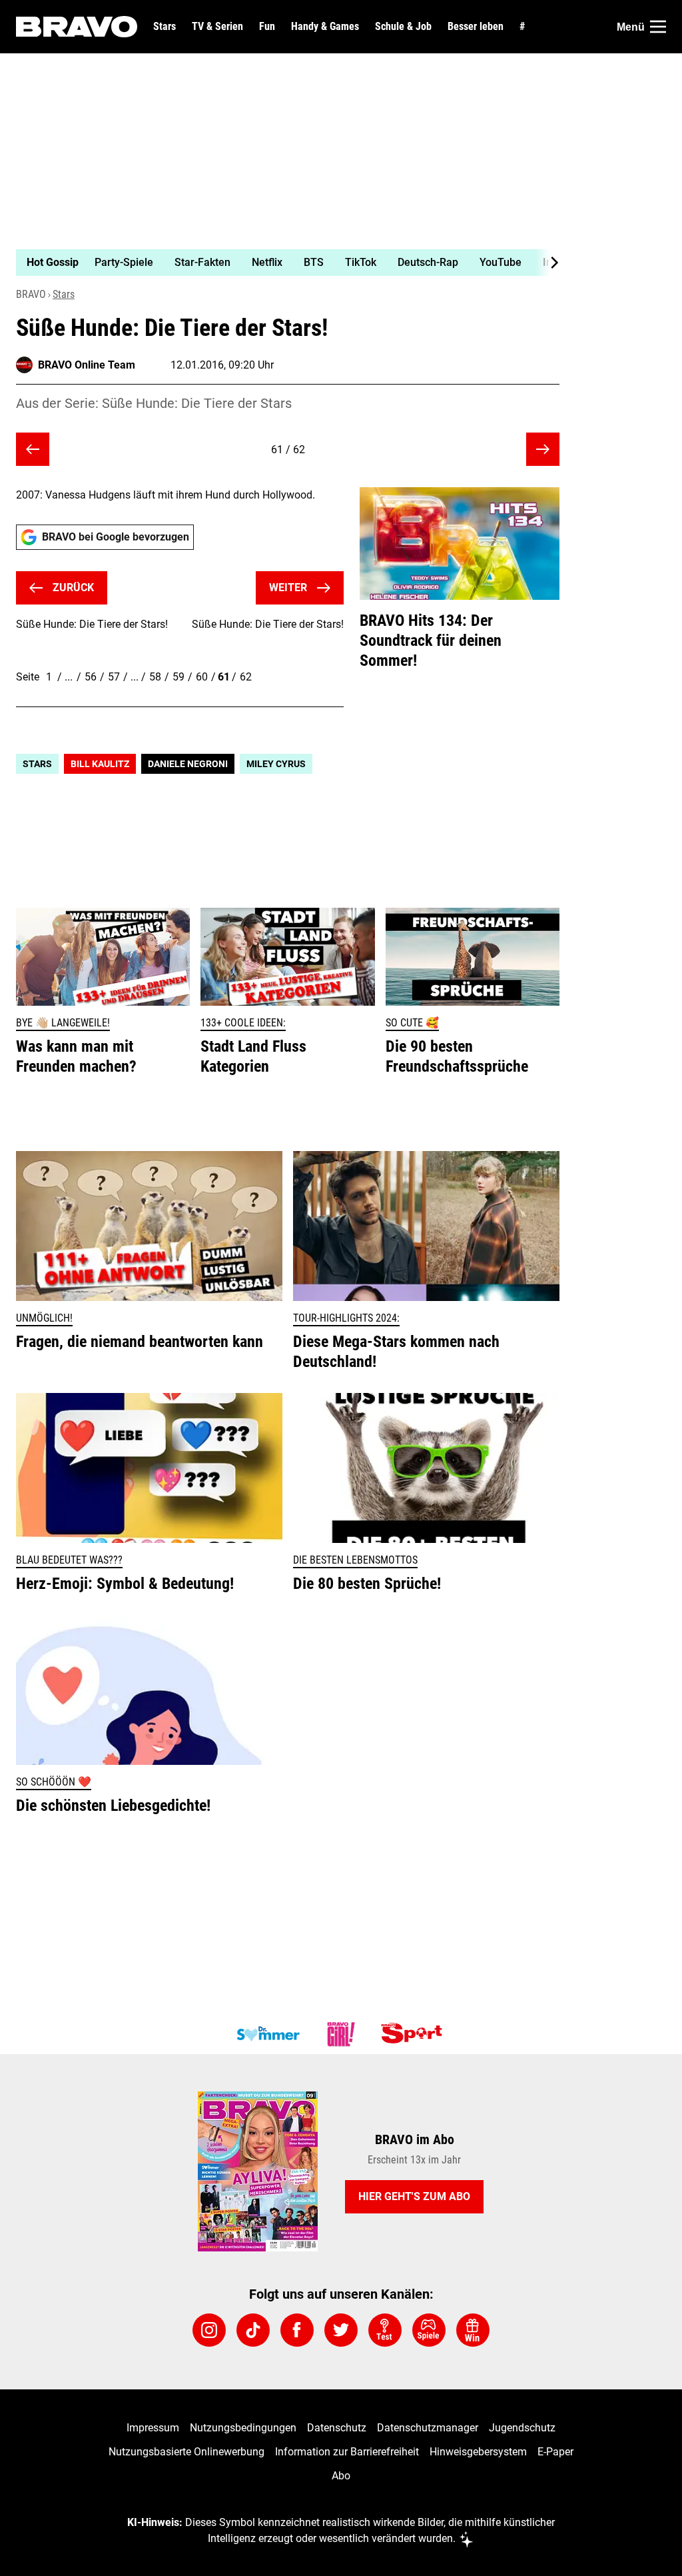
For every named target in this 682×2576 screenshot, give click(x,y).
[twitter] (341, 2330)
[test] (385, 2330)
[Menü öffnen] (658, 27)
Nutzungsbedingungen (243, 2428)
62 (246, 677)
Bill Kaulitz (100, 764)
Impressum (153, 2428)
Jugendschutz (522, 2428)
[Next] (547, 263)
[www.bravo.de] (77, 27)
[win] (473, 2330)
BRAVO (31, 294)
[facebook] (297, 2330)
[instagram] (209, 2330)
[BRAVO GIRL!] (341, 2034)
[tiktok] (253, 2330)
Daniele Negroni (188, 764)
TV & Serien (217, 27)
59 (178, 677)
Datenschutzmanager (428, 2428)
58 (155, 677)
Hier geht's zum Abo (414, 2196)
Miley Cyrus (276, 764)
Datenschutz (337, 2428)
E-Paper (555, 2452)
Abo (341, 2476)
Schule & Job (403, 27)
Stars (165, 27)
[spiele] (429, 2330)
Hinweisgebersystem (478, 2452)
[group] (280, 263)
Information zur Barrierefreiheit (347, 2452)
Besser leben (476, 27)
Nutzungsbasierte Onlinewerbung (186, 2452)
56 (91, 677)
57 (114, 677)
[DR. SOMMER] (268, 2034)
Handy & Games (325, 27)
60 (202, 677)
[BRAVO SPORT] (414, 2034)
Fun (267, 27)
